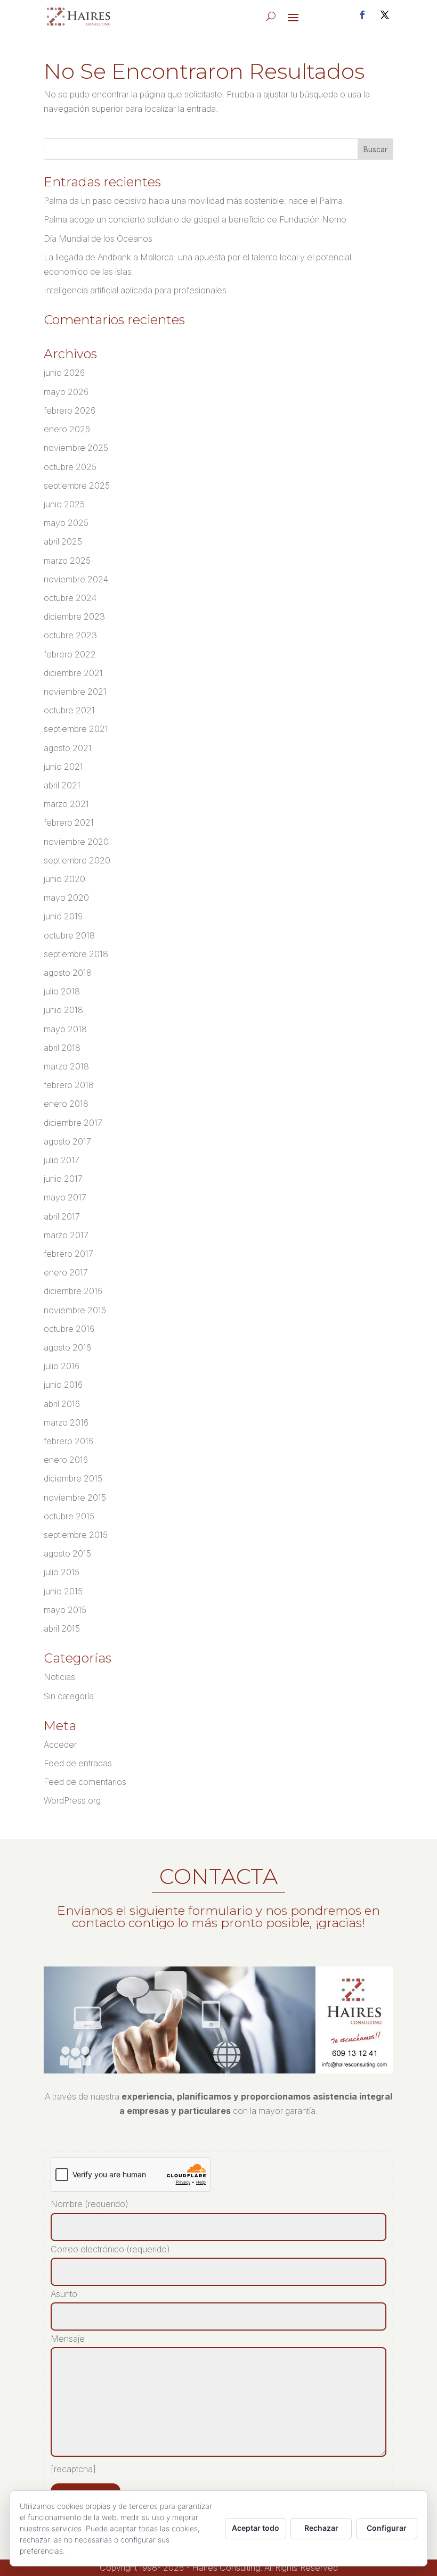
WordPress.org (72, 1800)
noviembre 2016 (75, 1310)
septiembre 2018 (76, 954)
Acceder (60, 1744)
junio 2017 (63, 1179)
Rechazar (321, 2528)
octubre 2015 (69, 1516)
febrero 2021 (69, 822)
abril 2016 (62, 1404)
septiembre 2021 (76, 729)
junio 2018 (63, 1010)
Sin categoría (69, 1696)
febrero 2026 (70, 410)
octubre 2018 (69, 935)
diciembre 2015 (73, 1478)
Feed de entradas (78, 1763)
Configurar (387, 2528)
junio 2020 (64, 879)
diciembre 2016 (73, 1291)
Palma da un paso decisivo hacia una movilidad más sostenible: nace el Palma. (194, 201)
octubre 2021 (69, 710)
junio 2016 (63, 1385)
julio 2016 (62, 1366)
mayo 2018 (65, 1029)
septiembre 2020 (77, 860)
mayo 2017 (65, 1197)
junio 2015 (63, 1591)
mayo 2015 (65, 1610)
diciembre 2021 (73, 673)
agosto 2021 (68, 748)
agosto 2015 (67, 1553)
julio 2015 (62, 1572)
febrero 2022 (70, 654)
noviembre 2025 (76, 448)
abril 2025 (63, 541)
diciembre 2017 (73, 1123)
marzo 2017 (66, 1235)
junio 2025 (64, 504)
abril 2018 (62, 1048)
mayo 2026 (66, 392)
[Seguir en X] (385, 15)
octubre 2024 (70, 598)
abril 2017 (62, 1216)
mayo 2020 (66, 898)
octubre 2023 (70, 635)
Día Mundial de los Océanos (98, 238)
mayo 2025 (66, 523)
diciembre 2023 (74, 616)
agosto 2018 (68, 973)
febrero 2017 (68, 1254)
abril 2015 (62, 1628)
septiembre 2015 (76, 1535)
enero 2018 (66, 1104)
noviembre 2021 (75, 692)
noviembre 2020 (76, 842)
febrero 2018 (69, 1085)
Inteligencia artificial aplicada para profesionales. (136, 290)
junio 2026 (64, 373)
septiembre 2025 (77, 485)
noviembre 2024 (76, 579)
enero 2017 (66, 1272)
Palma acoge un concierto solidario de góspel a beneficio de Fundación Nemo (195, 219)
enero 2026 (67, 429)
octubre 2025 (70, 467)
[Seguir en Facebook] (362, 15)
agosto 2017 (67, 1141)
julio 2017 (62, 1160)
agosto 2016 (67, 1347)
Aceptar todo (256, 2528)
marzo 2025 (67, 561)
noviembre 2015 (75, 1497)
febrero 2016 (68, 1441)
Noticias (59, 1677)
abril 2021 (62, 785)
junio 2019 (63, 916)
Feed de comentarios (85, 1782)
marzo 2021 (66, 804)
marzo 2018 (66, 1066)
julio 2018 (62, 991)
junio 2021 (63, 767)
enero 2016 (66, 1460)
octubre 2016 (69, 1329)
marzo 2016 (66, 1422)
